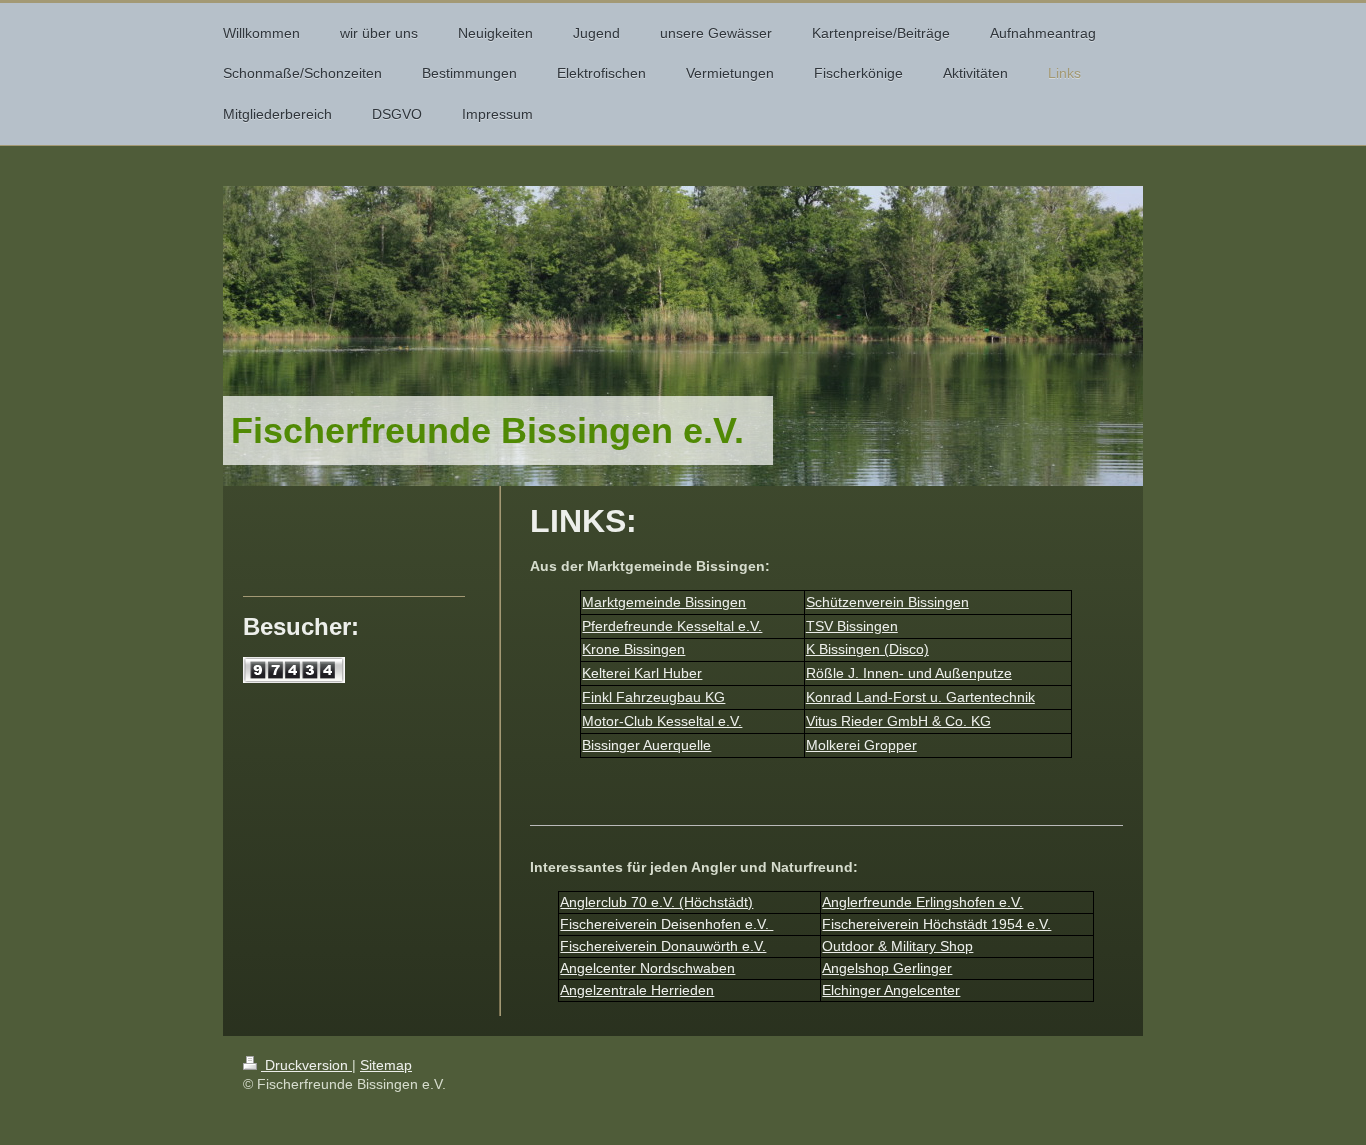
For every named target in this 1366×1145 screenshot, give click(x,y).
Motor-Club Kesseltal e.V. (662, 721)
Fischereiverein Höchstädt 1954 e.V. (936, 924)
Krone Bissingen (633, 649)
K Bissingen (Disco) (867, 649)
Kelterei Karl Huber (642, 673)
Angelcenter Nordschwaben (647, 968)
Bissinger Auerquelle (646, 745)
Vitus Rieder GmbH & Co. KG (898, 721)
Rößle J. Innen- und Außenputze (909, 673)
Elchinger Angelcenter (891, 990)
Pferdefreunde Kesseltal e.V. (672, 626)
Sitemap (386, 1065)
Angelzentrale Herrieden (637, 990)
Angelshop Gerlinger (887, 968)
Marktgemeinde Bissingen (664, 602)
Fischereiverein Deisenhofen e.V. (666, 924)
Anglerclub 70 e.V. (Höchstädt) (656, 902)
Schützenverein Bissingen (887, 602)
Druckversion (306, 1065)
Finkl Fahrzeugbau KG (653, 697)
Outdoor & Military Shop (897, 946)
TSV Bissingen (852, 626)
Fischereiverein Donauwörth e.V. (663, 946)
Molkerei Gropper (861, 745)
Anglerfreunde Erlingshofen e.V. (922, 902)
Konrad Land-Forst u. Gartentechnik (920, 697)
